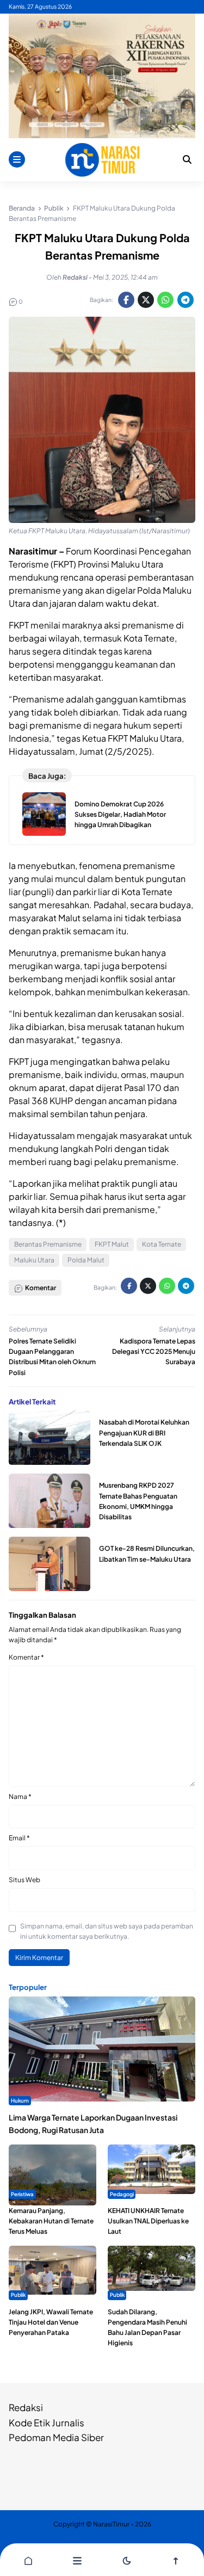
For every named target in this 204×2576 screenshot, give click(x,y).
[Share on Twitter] (146, 300)
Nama (20, 1797)
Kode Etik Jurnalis (47, 2423)
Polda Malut (86, 1260)
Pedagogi (122, 2194)
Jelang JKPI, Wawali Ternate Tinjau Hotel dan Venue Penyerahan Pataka (51, 2322)
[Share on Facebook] (126, 300)
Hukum (20, 2100)
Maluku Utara (34, 1260)
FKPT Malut (112, 1244)
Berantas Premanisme (48, 1244)
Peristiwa (22, 2194)
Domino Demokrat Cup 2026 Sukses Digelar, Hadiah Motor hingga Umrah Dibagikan (120, 814)
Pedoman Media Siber (56, 2437)
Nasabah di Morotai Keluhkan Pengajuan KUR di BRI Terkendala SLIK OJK (144, 1432)
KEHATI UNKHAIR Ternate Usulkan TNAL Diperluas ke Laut (148, 2221)
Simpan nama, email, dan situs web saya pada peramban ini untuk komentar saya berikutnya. (107, 1931)
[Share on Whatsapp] (165, 300)
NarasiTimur (111, 2524)
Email (19, 1838)
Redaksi (26, 2407)
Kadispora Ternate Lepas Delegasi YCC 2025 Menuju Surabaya (154, 1351)
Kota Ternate (162, 1244)
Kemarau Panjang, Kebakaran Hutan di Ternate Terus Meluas (51, 2221)
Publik (18, 2295)
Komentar (26, 1657)
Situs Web (24, 1880)
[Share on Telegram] (186, 300)
